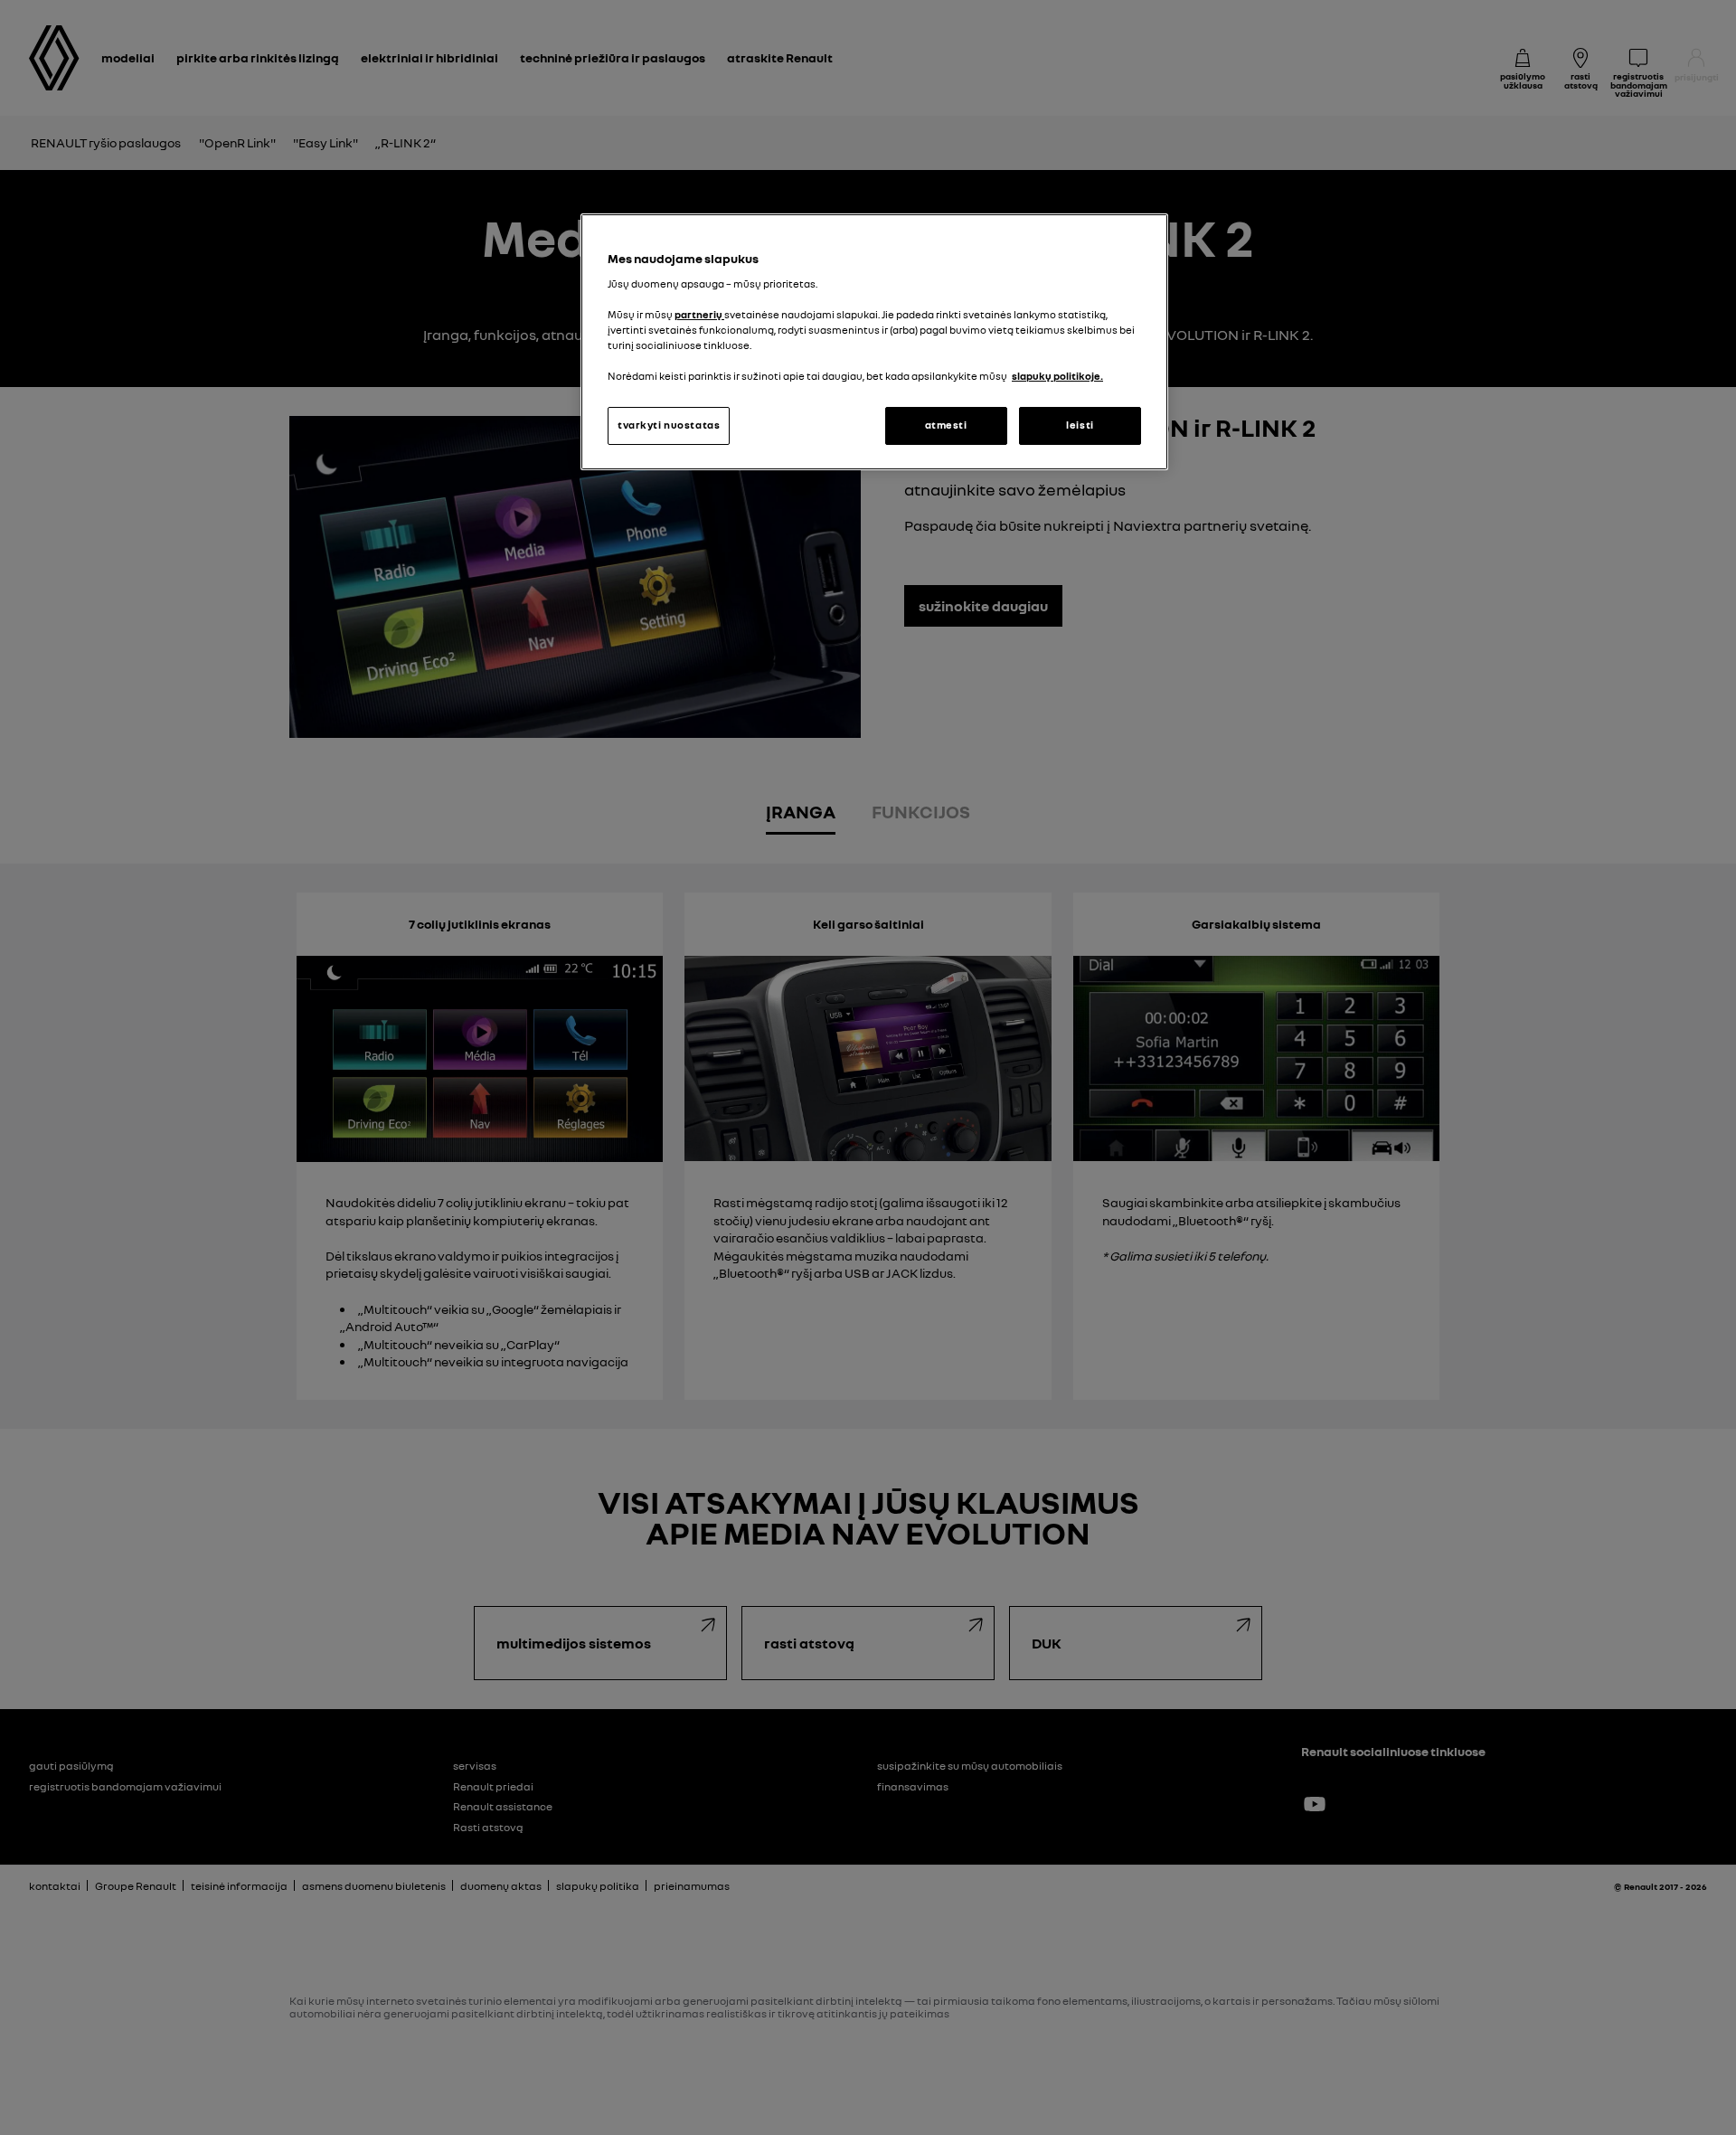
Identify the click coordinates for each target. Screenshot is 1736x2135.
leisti (1080, 425)
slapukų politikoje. (1057, 376)
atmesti (946, 425)
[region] (874, 342)
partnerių (699, 315)
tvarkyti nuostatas (669, 425)
